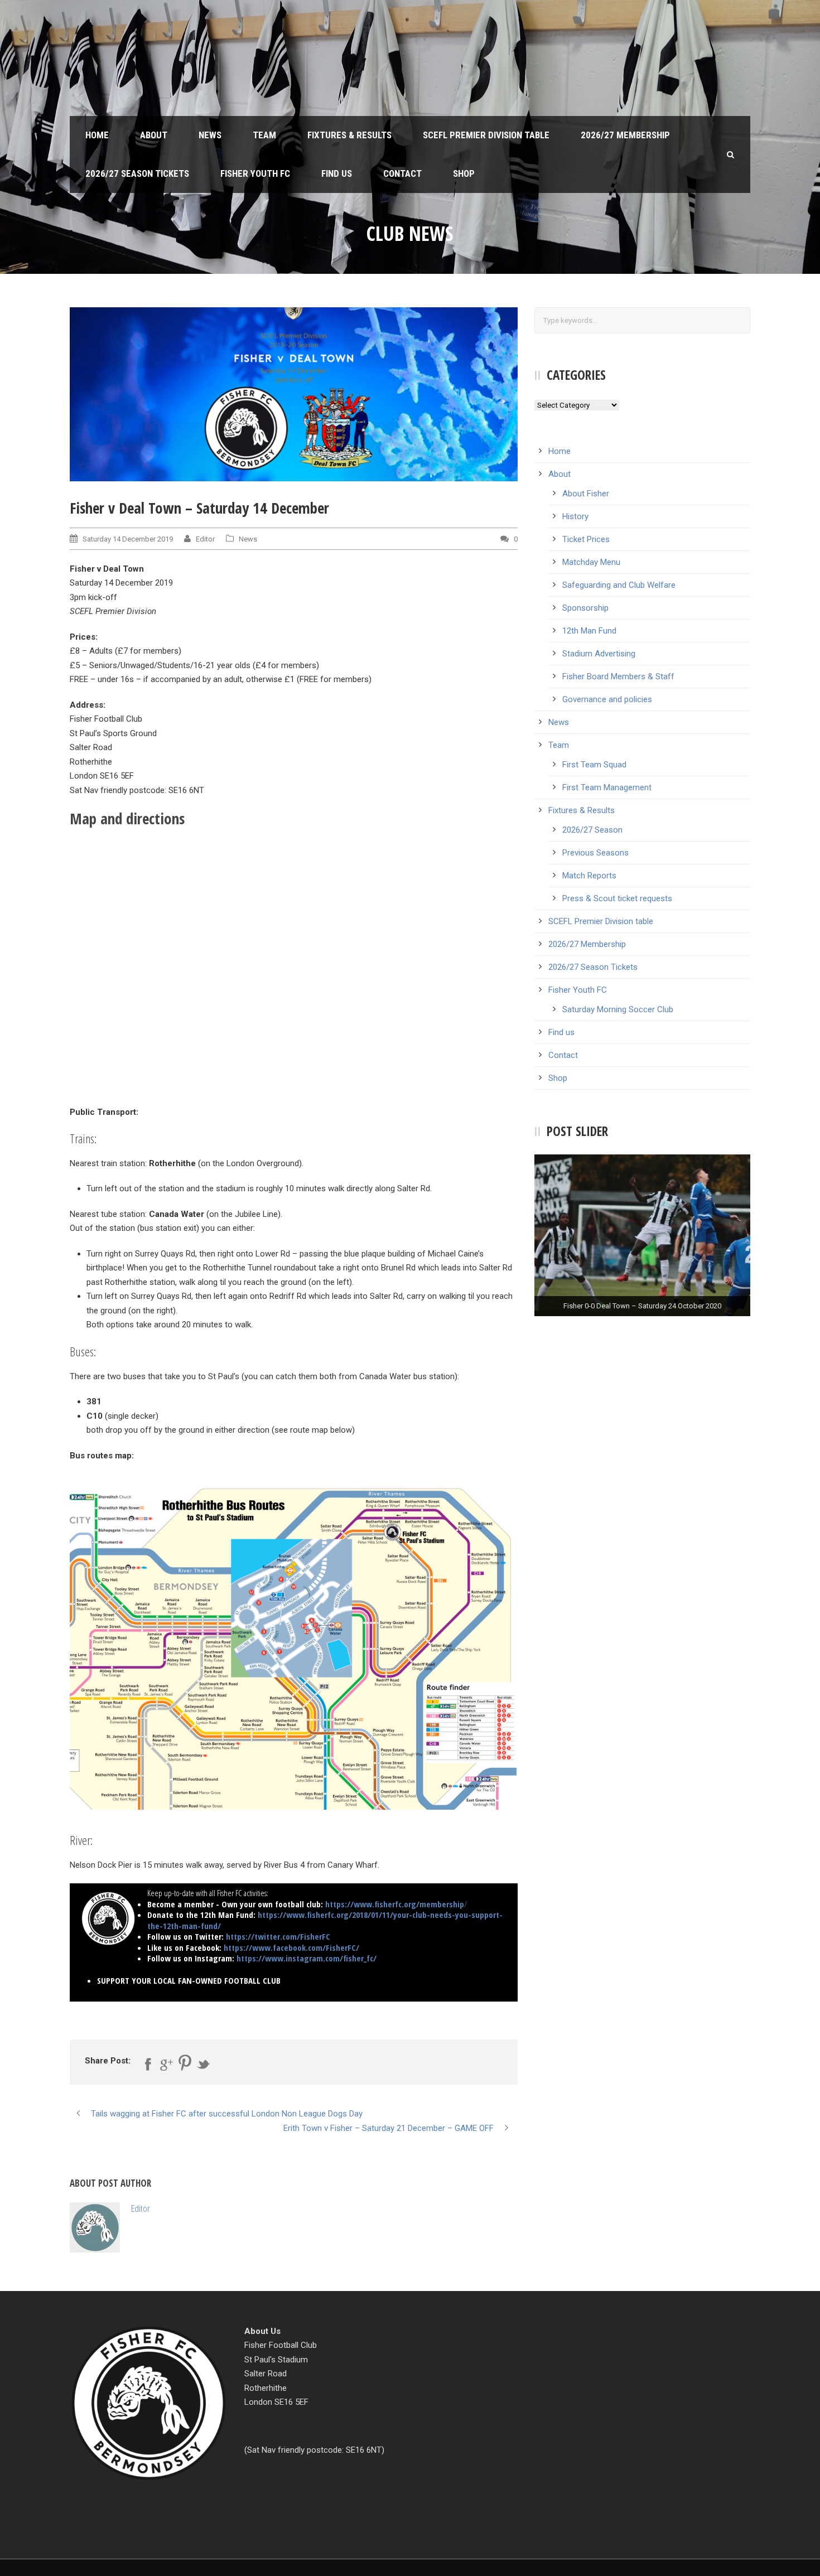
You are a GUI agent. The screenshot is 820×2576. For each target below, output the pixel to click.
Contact (402, 173)
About (154, 135)
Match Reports (589, 876)
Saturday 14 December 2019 (128, 539)
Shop (464, 173)
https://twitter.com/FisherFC (278, 1936)
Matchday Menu (591, 562)
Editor (205, 539)
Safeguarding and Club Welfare (619, 585)
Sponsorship (585, 608)
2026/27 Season (592, 830)
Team (264, 135)
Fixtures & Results (349, 135)
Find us (337, 173)
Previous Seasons (595, 853)
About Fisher (586, 494)
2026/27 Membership (625, 135)
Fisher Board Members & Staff (618, 676)
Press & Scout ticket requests (617, 898)
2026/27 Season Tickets (137, 173)
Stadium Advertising (599, 654)
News (210, 135)
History (575, 516)
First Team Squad (594, 765)
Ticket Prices (586, 539)
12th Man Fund (589, 631)
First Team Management (607, 787)
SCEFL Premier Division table (486, 135)
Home (97, 135)
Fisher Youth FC (255, 173)
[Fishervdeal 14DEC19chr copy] (294, 394)
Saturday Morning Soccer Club (618, 1009)
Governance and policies (607, 699)
